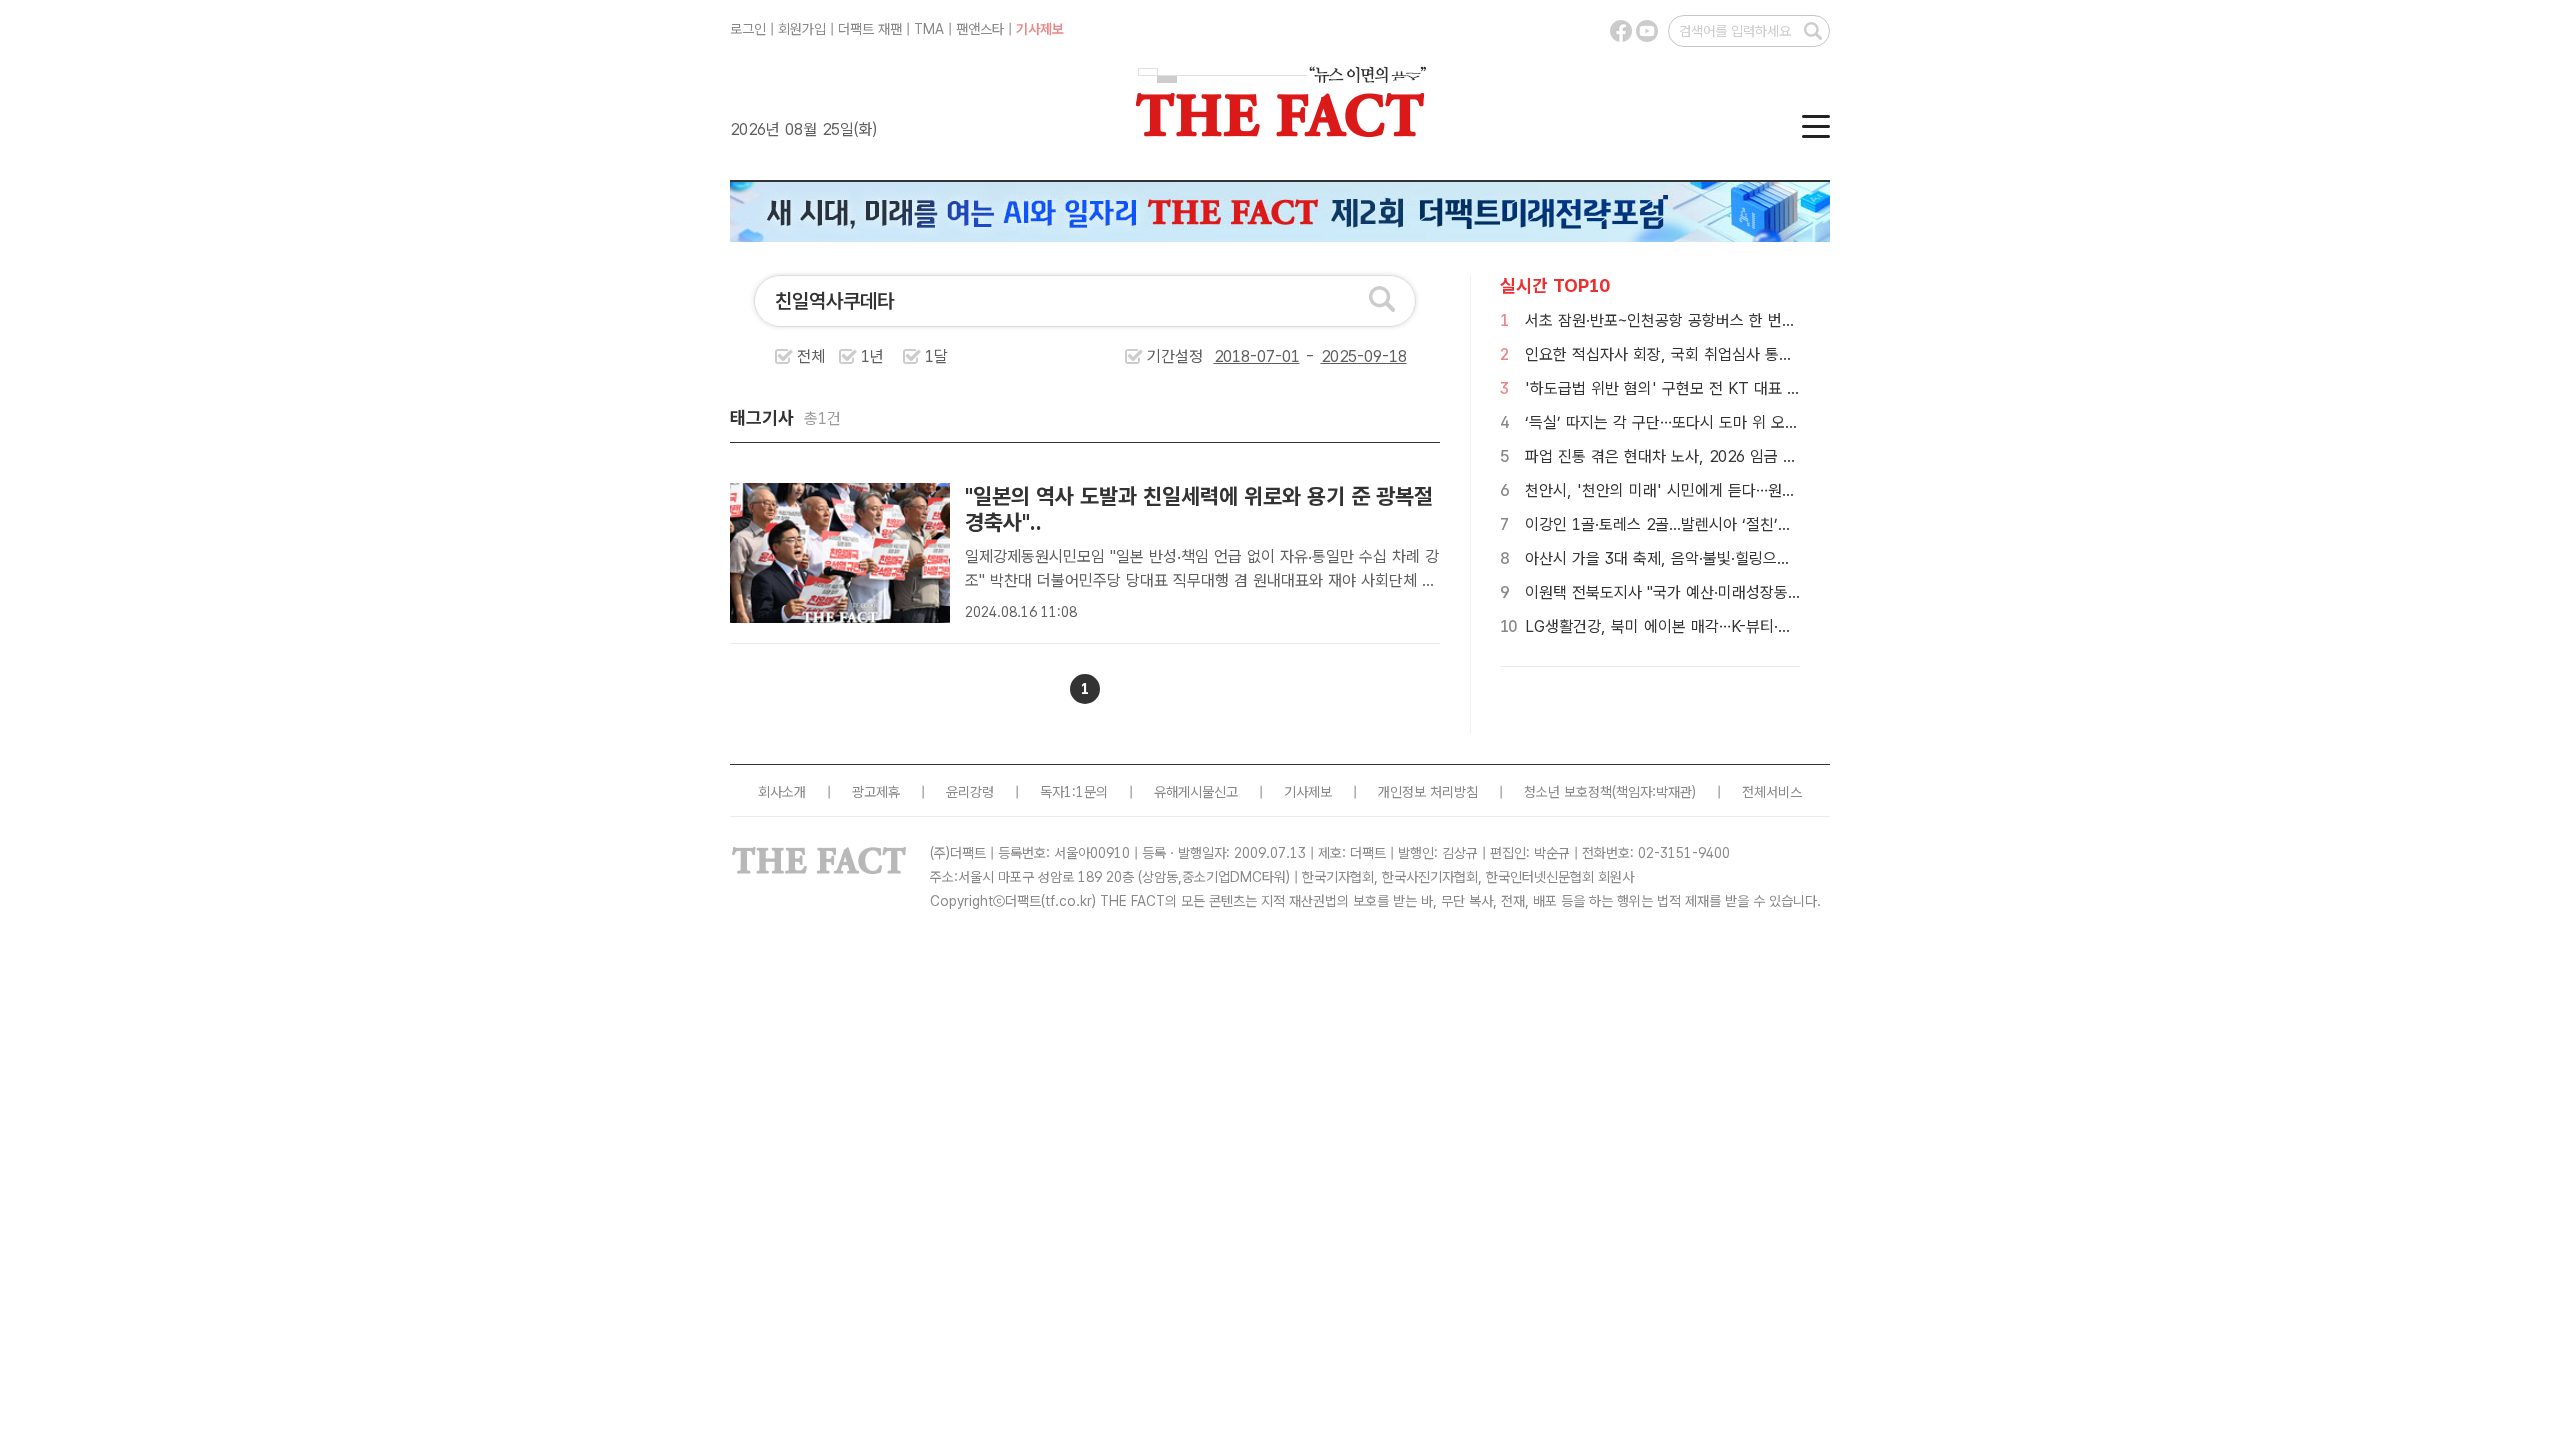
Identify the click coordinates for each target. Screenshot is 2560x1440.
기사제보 (1040, 29)
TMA (929, 29)
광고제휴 (876, 792)
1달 (936, 356)
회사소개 (782, 792)
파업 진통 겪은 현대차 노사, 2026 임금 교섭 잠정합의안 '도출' (1727, 456)
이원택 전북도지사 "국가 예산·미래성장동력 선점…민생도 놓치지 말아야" (1757, 592)
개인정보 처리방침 (1428, 792)
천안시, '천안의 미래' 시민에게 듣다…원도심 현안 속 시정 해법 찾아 (1743, 490)
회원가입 (802, 29)
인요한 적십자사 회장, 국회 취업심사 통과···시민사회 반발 (1709, 354)
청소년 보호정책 (1568, 792)
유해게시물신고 (1196, 792)
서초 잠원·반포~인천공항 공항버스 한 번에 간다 (1677, 320)
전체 (811, 356)
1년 (872, 356)
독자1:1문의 (1074, 792)
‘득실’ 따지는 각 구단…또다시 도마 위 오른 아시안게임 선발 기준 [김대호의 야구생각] (1798, 422)
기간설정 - (1233, 356)
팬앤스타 (980, 29)
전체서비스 (1772, 792)
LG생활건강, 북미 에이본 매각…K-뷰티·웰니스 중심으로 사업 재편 (1736, 626)
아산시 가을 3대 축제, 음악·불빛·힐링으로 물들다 (1681, 558)
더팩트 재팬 (870, 29)
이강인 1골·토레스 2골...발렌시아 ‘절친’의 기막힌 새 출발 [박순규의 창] (1752, 524)
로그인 (748, 29)
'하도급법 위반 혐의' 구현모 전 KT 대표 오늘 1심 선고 (1700, 388)
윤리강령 (970, 792)
